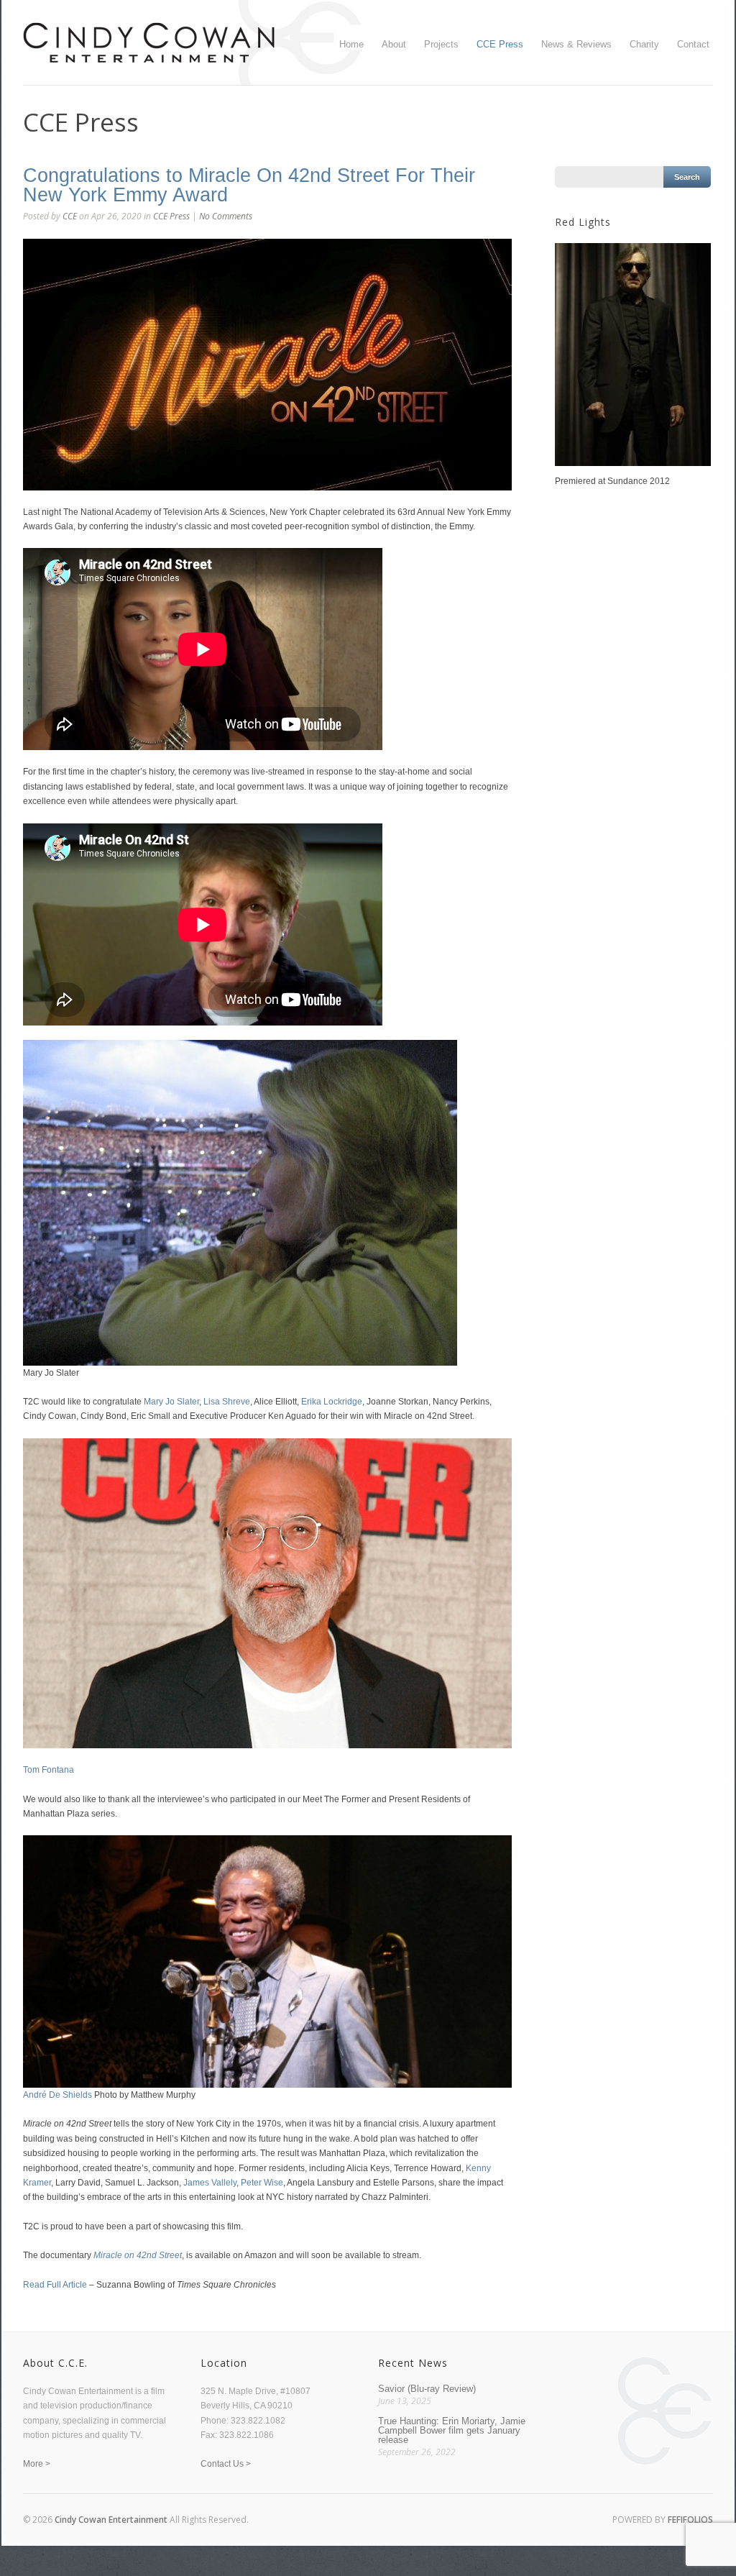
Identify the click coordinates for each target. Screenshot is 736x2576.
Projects (441, 44)
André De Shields (57, 2095)
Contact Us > (226, 2464)
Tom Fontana (49, 1770)
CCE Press (500, 44)
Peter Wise (262, 2183)
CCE (70, 216)
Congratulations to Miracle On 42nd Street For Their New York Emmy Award (249, 185)
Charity (644, 44)
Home (351, 44)
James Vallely (210, 2183)
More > (37, 2464)
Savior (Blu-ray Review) (427, 2389)
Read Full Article (55, 2285)
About (394, 44)
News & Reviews (576, 44)
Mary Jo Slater (171, 1402)
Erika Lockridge (332, 1402)
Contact (693, 44)
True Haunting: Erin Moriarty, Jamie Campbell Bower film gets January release (452, 2430)
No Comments (226, 216)
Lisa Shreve (227, 1402)
